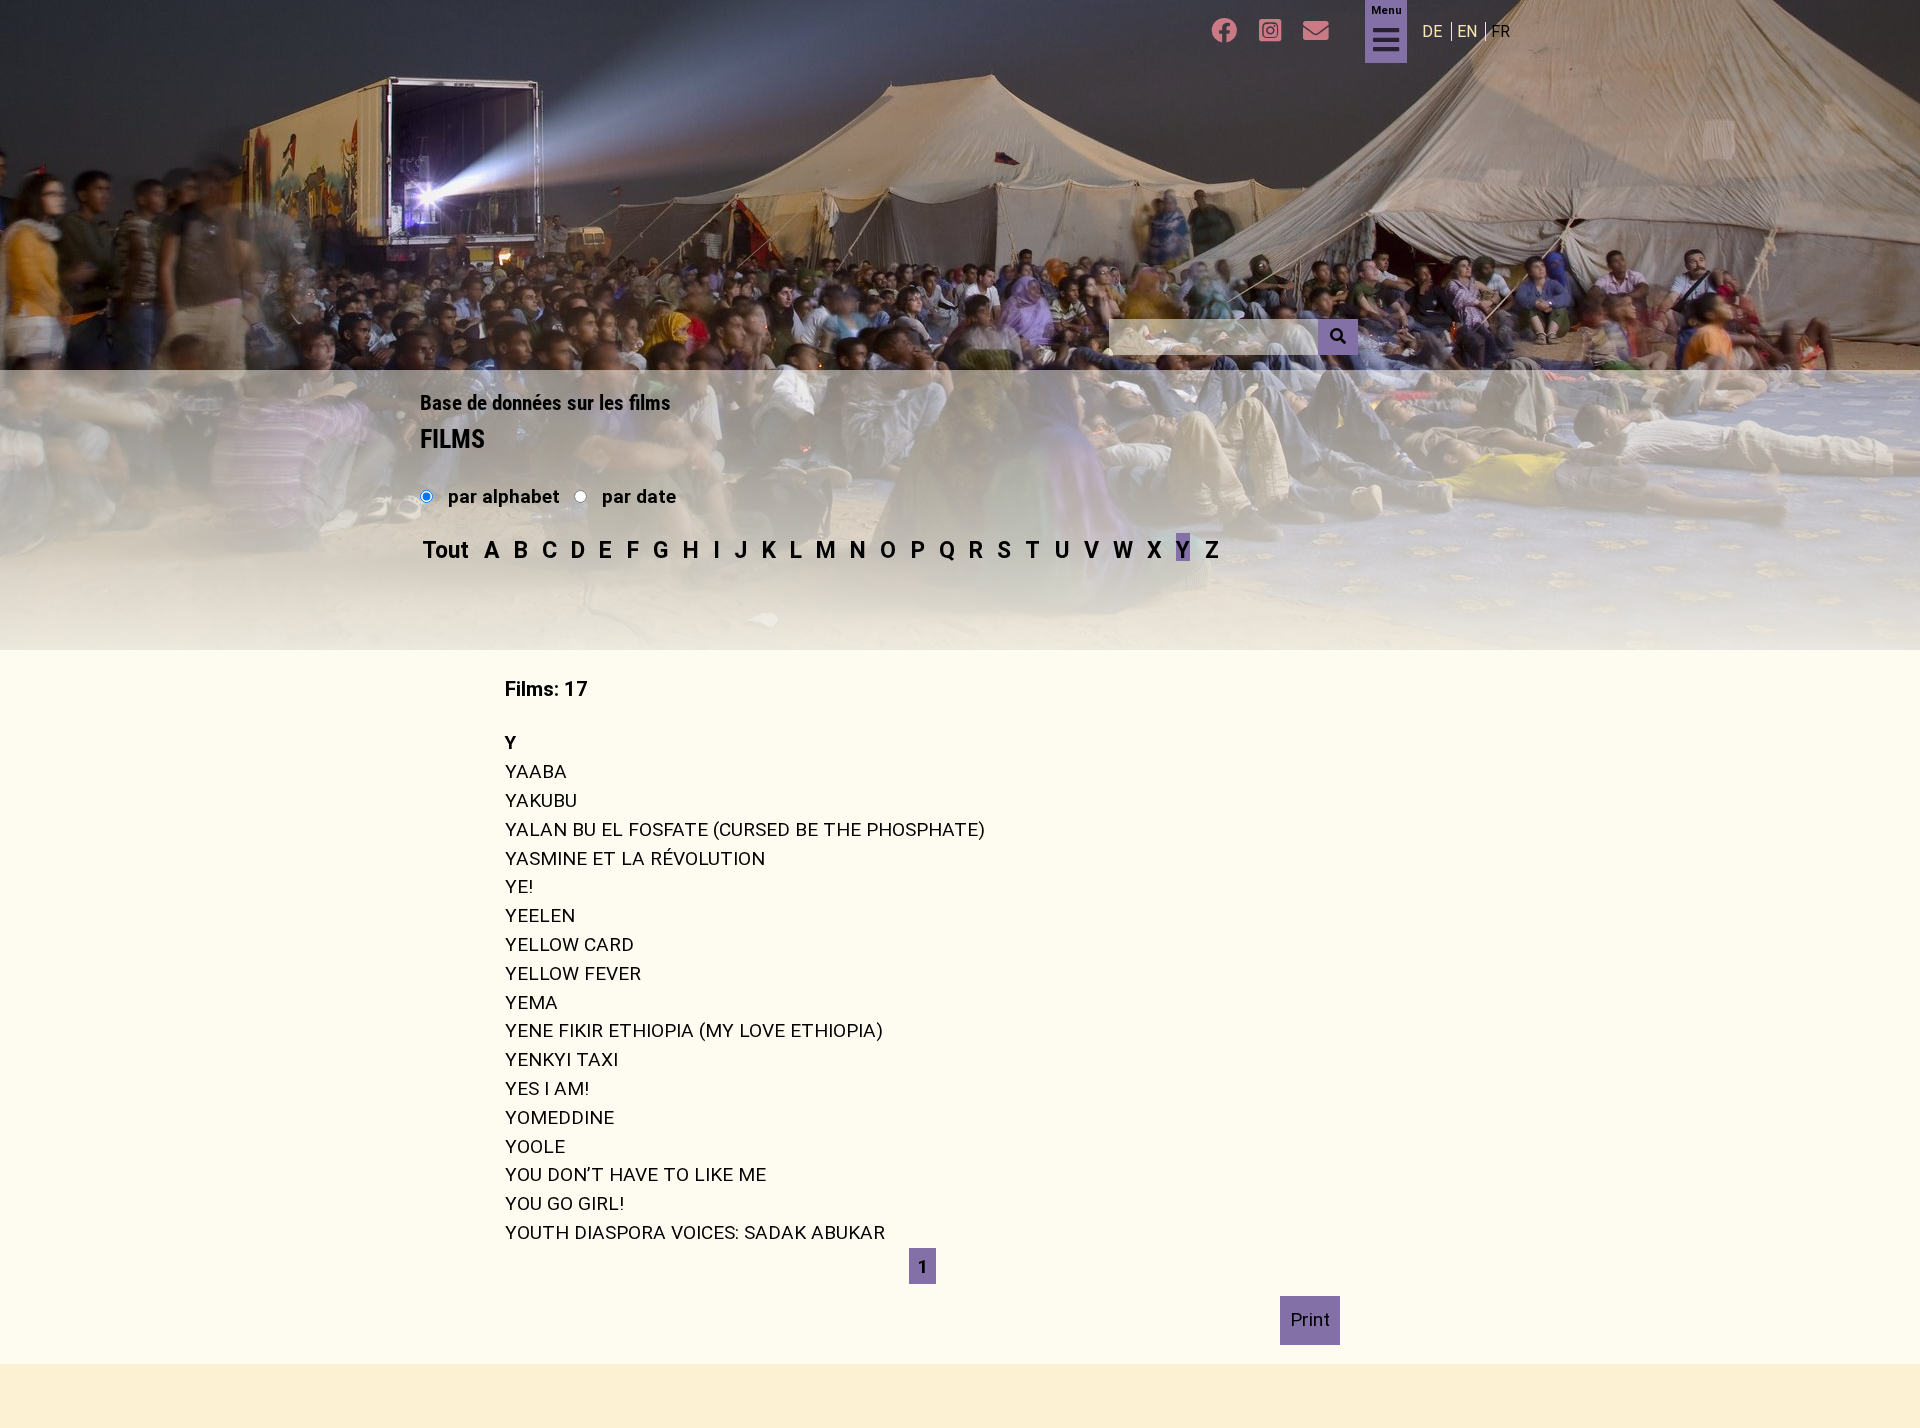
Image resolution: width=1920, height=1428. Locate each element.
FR (1500, 31)
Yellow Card (569, 944)
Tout (445, 549)
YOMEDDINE (559, 1117)
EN (1469, 31)
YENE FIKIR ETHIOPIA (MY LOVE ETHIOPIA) (694, 1030)
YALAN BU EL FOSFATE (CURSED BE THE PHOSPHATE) (745, 829)
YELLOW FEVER (573, 973)
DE (1434, 31)
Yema (531, 1001)
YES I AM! (547, 1088)
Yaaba (536, 771)
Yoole (535, 1145)
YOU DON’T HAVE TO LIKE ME (635, 1174)
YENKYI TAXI (561, 1059)
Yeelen (540, 915)
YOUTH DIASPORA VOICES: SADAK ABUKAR (695, 1232)
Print (1310, 1319)
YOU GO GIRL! (564, 1203)
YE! (519, 886)
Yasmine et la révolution (635, 857)
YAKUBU (541, 800)
